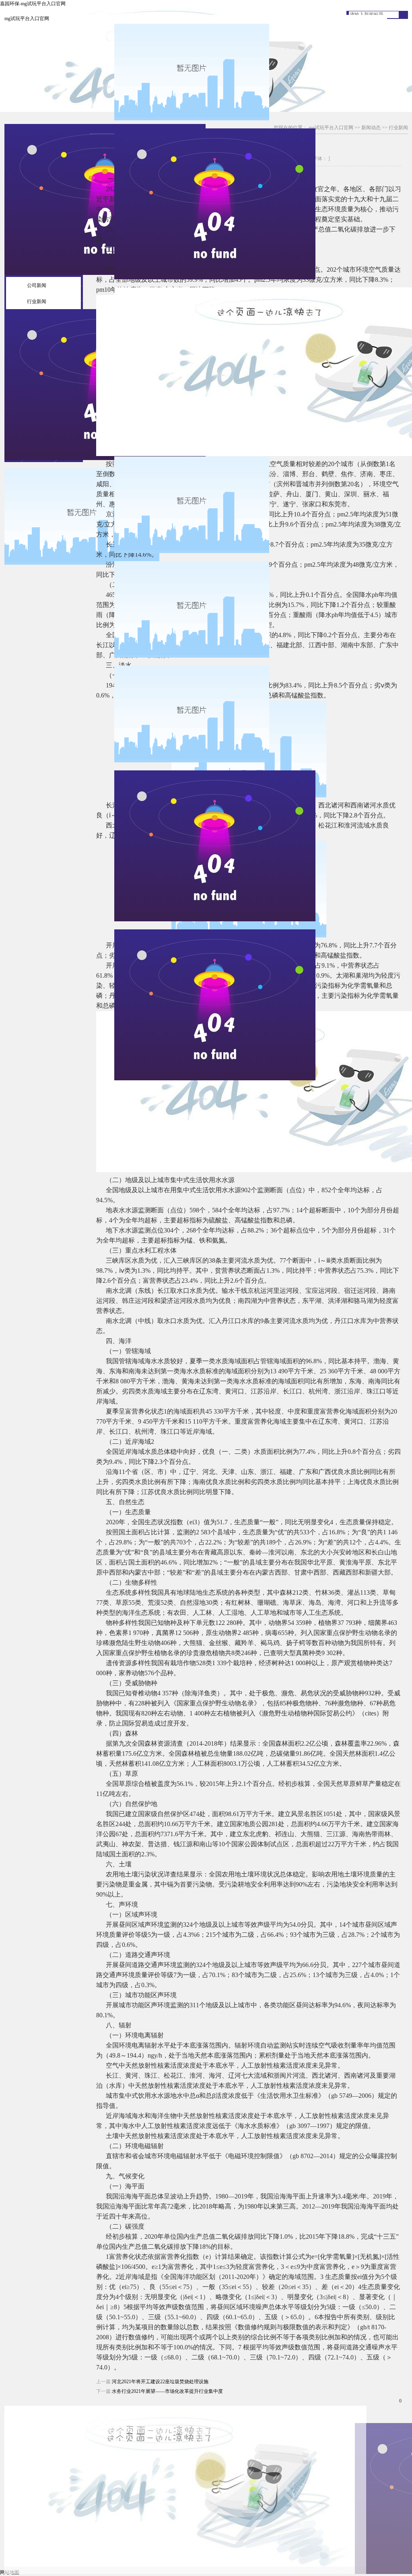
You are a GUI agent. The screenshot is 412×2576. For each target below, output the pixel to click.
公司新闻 (37, 285)
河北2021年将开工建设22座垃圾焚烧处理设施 (160, 2382)
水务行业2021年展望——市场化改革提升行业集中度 (167, 2391)
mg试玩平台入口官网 (27, 19)
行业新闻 (37, 301)
